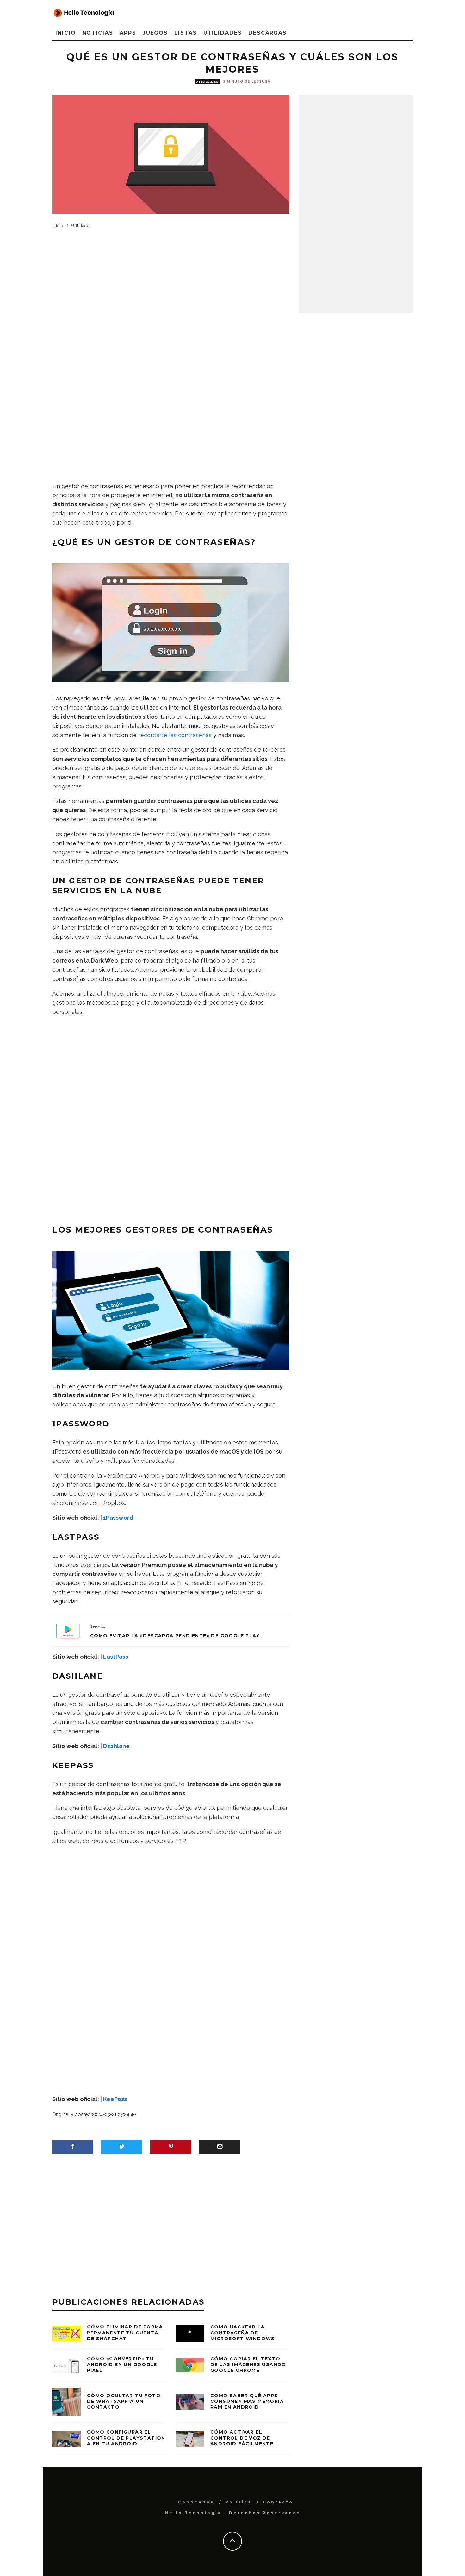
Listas (186, 33)
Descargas (268, 33)
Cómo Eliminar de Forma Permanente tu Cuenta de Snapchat (125, 2333)
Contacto (278, 2502)
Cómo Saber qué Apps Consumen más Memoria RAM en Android (247, 2401)
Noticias (98, 33)
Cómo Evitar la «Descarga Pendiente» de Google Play (175, 1636)
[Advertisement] (171, 316)
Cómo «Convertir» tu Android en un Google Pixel (122, 2364)
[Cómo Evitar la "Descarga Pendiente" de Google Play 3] (68, 1631)
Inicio (66, 33)
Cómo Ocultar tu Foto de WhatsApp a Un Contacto (124, 2401)
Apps (128, 33)
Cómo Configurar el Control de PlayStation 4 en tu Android (126, 2438)
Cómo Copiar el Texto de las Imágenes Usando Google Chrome (248, 2364)
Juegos (155, 33)
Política (239, 2502)
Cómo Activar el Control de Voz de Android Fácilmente (242, 2438)
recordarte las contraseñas (175, 735)
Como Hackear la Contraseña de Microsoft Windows (243, 2333)
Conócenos (196, 2502)
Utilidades (223, 33)
